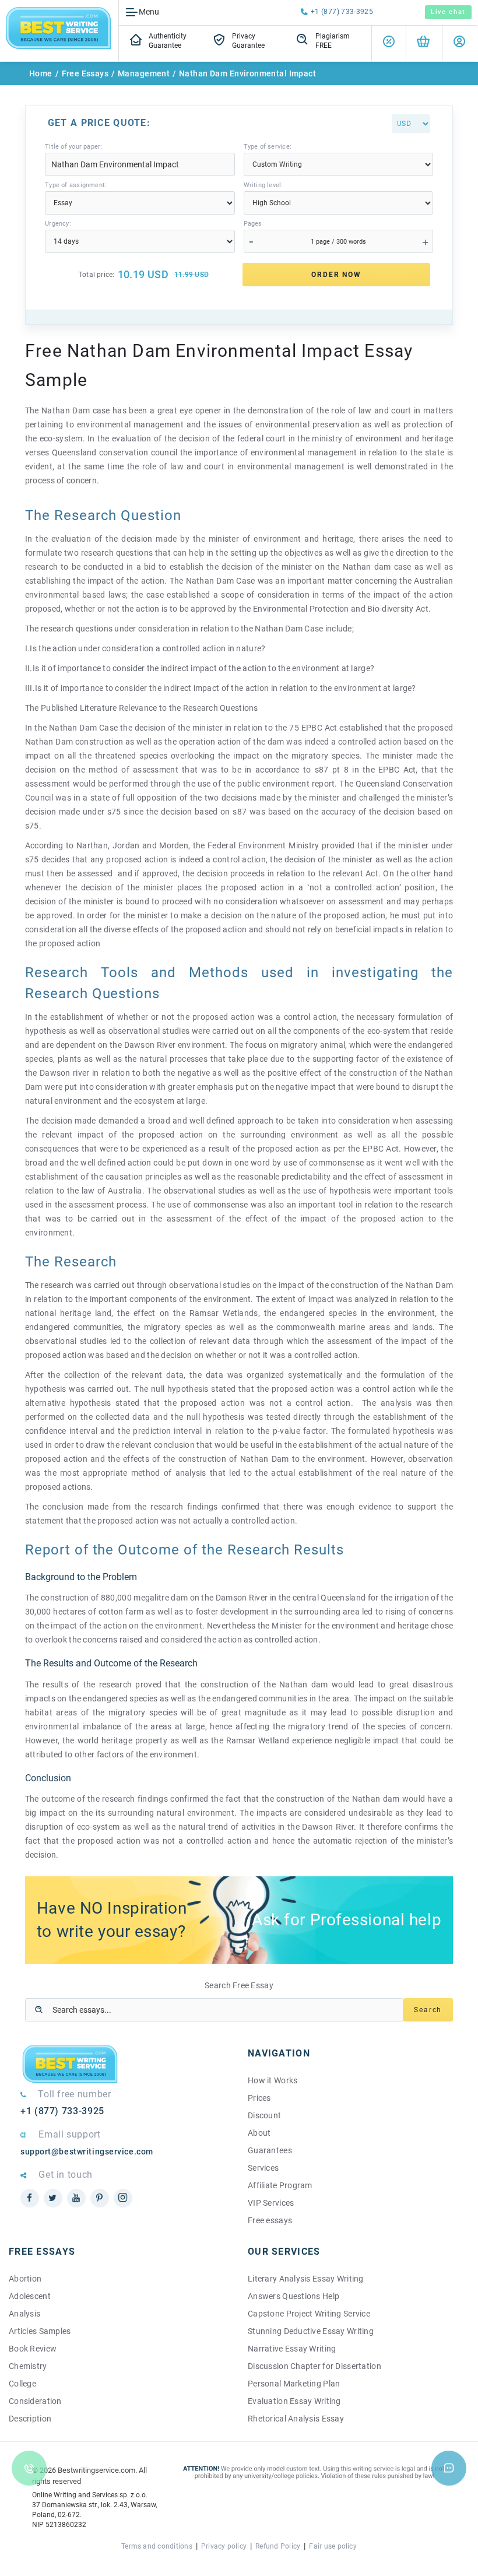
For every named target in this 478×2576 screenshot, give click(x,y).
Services (263, 2168)
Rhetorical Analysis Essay (296, 2419)
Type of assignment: (76, 185)
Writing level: (263, 185)
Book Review (33, 2349)
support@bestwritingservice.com (87, 2152)
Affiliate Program (280, 2185)
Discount (264, 2115)
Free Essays (85, 73)
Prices (259, 2098)
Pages (253, 224)
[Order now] (423, 43)
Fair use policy (333, 2546)
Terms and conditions (157, 2546)
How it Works (273, 2080)
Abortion (25, 2279)
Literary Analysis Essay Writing (306, 2279)
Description (30, 2419)
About (259, 2133)
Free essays (270, 2220)
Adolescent (30, 2296)
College (22, 2384)
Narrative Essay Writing (292, 2349)
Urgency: (58, 224)
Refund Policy (278, 2546)
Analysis (24, 2314)
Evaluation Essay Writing (294, 2401)
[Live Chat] (449, 2468)
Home (41, 73)
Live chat (448, 12)
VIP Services (271, 2203)
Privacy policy (224, 2546)
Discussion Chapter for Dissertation (314, 2366)
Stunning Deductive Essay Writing (311, 2331)
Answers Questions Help (294, 2296)
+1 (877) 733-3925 (342, 12)
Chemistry (28, 2366)
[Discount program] (389, 43)
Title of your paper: (73, 147)
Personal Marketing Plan (294, 2384)
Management (144, 73)
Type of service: (268, 147)
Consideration (35, 2401)
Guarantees (270, 2150)
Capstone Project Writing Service (309, 2314)
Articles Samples (40, 2331)
